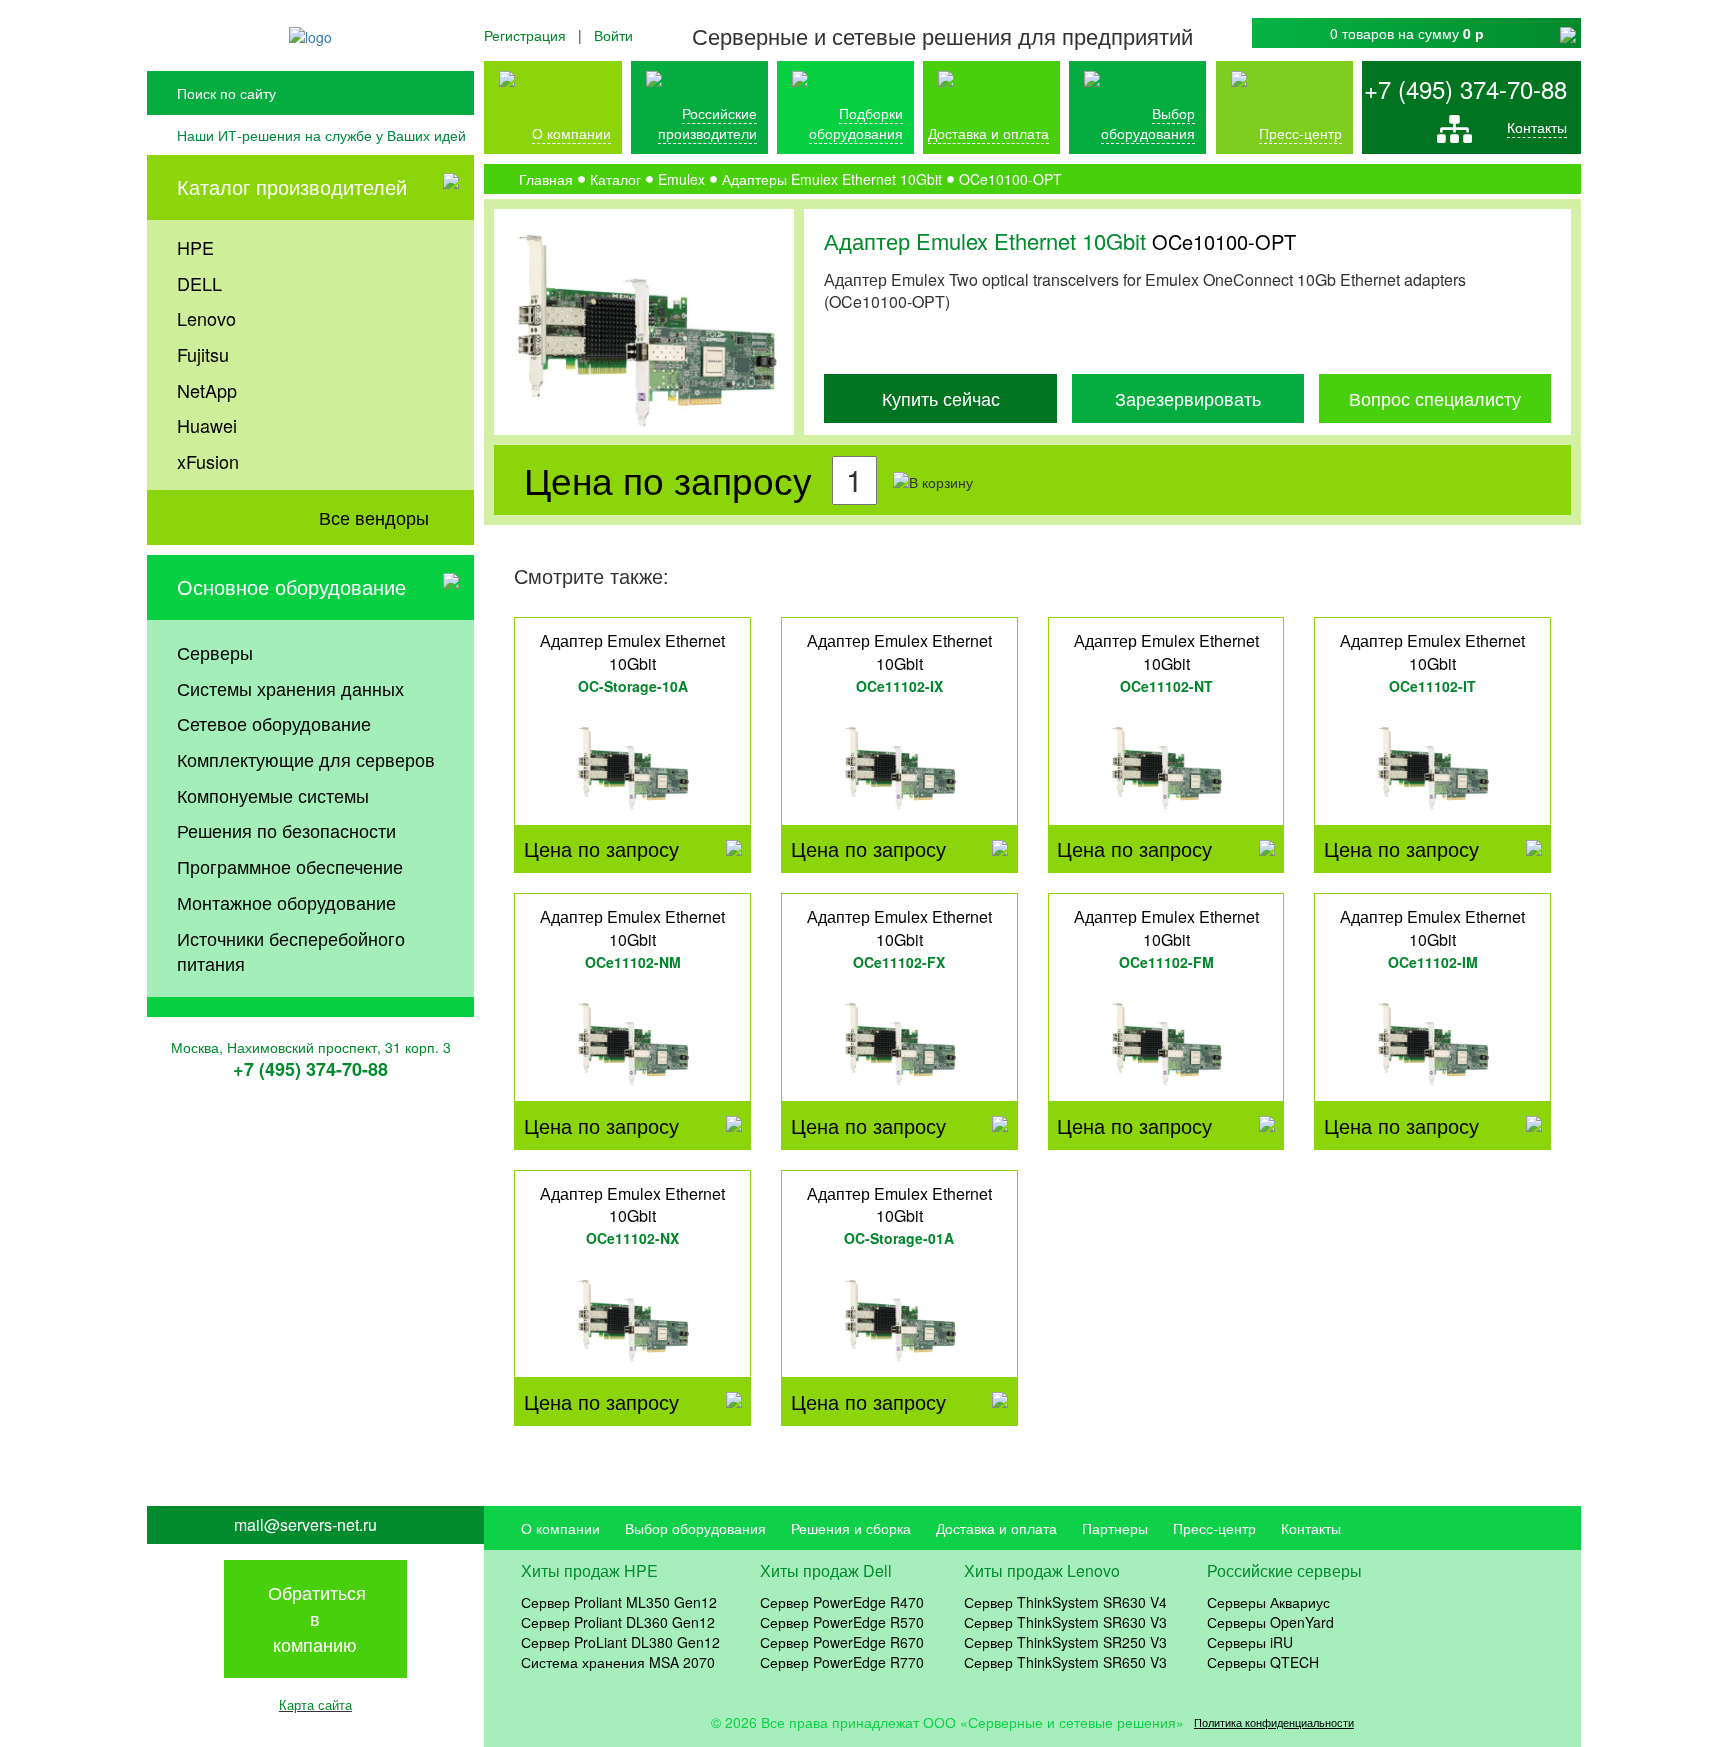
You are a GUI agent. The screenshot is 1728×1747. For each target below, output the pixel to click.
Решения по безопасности (286, 830)
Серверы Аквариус (1268, 1602)
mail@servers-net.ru (305, 1525)
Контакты (1537, 127)
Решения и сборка (851, 1528)
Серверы (215, 652)
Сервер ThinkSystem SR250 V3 (1065, 1642)
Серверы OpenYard (1270, 1622)
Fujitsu (203, 354)
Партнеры (1115, 1528)
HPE (195, 247)
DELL (199, 283)
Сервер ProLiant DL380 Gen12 (620, 1642)
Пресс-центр (1214, 1528)
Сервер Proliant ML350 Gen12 (619, 1602)
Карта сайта (315, 1704)
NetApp (207, 390)
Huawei (207, 425)
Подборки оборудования (856, 123)
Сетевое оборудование (274, 723)
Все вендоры (374, 517)
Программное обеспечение (290, 866)
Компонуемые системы (273, 795)
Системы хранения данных (290, 688)
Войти (613, 35)
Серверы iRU (1250, 1642)
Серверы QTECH (1263, 1662)
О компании (571, 133)
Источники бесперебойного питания (291, 951)
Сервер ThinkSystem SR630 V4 (1065, 1602)
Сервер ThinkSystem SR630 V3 (1065, 1622)
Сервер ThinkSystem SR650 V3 (1065, 1662)
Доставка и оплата (988, 133)
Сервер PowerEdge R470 (842, 1602)
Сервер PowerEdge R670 (842, 1642)
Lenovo (206, 318)
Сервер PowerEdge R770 (842, 1662)
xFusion (208, 461)
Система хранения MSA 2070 (618, 1662)
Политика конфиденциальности (1274, 1722)
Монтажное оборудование (286, 902)
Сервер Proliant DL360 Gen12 (618, 1622)
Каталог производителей (292, 186)
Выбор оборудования (1148, 123)
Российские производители (707, 123)
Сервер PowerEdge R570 (842, 1622)
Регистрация (525, 35)
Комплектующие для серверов (306, 759)
